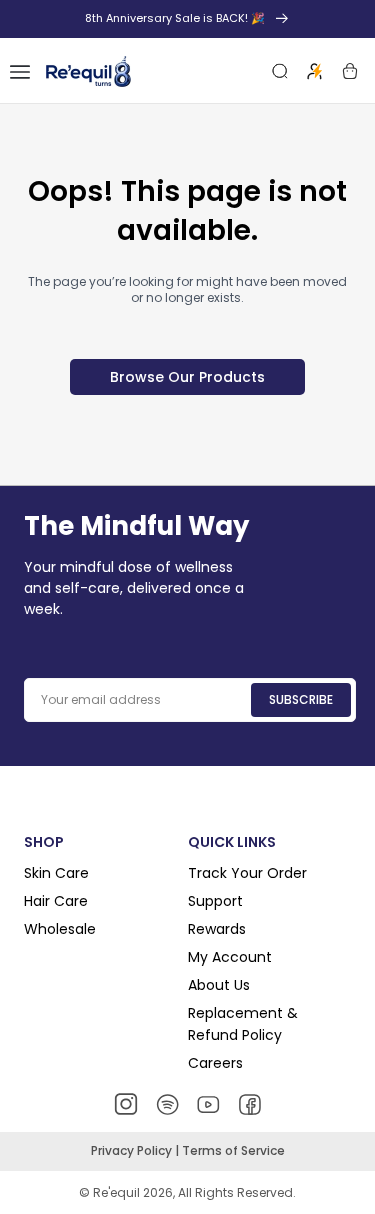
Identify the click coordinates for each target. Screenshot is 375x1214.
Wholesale (60, 929)
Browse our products (187, 377)
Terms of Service (233, 1150)
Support (215, 901)
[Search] (280, 71)
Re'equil (115, 1192)
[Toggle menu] (20, 71)
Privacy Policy (133, 1150)
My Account (230, 957)
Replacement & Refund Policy (243, 1024)
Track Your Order (247, 873)
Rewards (217, 929)
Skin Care (56, 873)
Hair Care (56, 901)
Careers (215, 1063)
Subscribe (301, 699)
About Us (219, 985)
